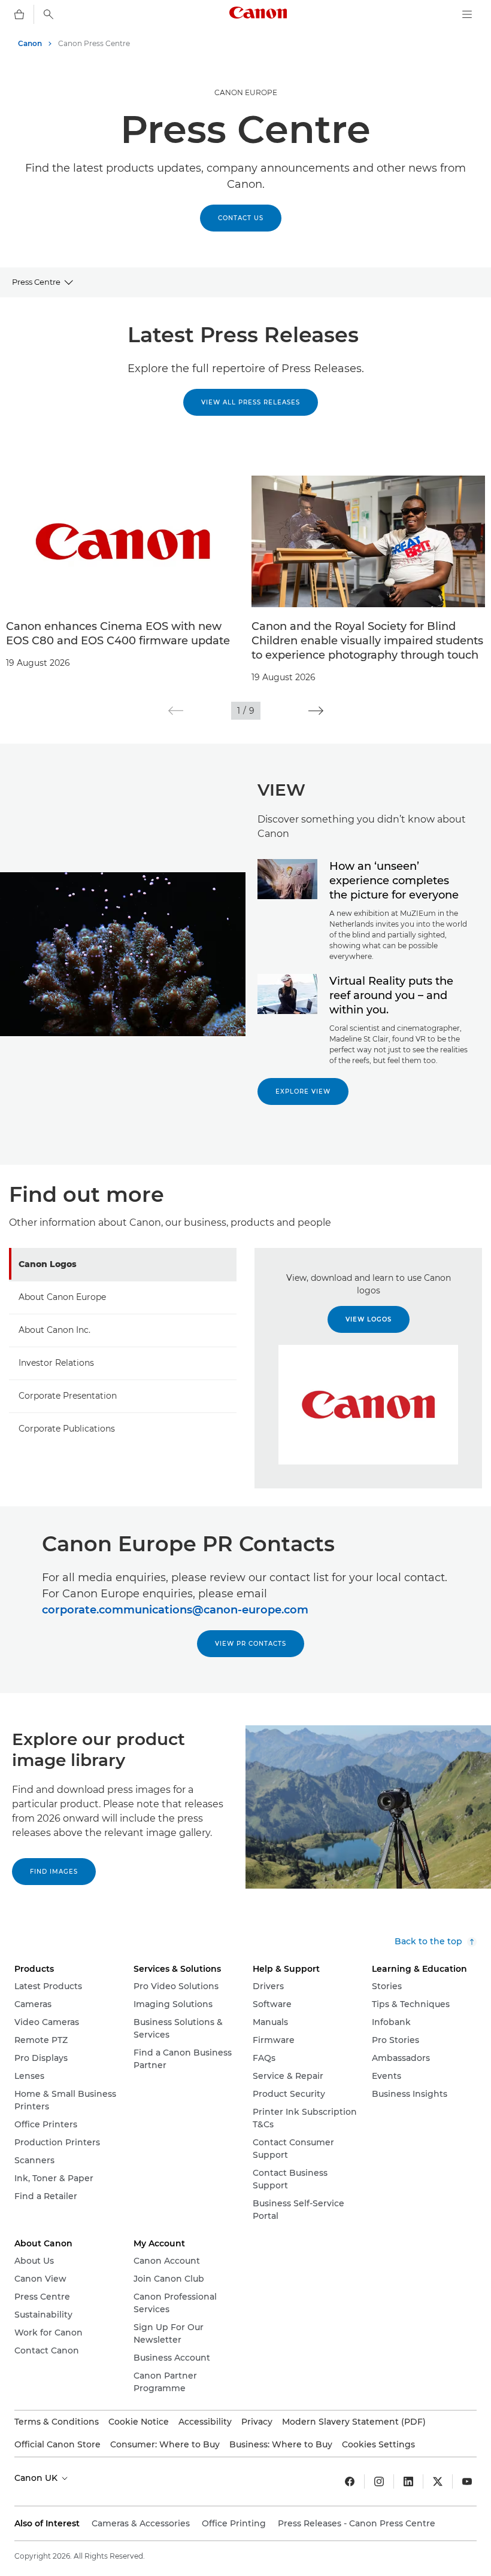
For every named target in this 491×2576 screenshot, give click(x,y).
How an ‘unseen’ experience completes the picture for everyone (394, 881)
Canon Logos (48, 1264)
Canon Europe (246, 92)
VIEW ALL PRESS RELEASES (251, 402)
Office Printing (234, 2523)
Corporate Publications (67, 1429)
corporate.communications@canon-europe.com (175, 1610)
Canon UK (37, 2478)
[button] (176, 711)
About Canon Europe (62, 1297)
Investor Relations (56, 1363)
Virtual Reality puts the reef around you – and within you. (391, 995)
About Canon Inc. (54, 1330)
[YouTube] (467, 2481)
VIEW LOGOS (369, 1319)
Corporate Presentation (68, 1396)
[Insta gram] (379, 2481)
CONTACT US (241, 218)
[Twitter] (438, 2481)
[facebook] (350, 2481)
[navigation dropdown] (467, 14)
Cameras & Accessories (141, 2523)
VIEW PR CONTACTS (251, 1644)
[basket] (19, 14)
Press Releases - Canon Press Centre (357, 2523)
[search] (49, 14)
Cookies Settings (378, 2444)
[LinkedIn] (408, 2481)
